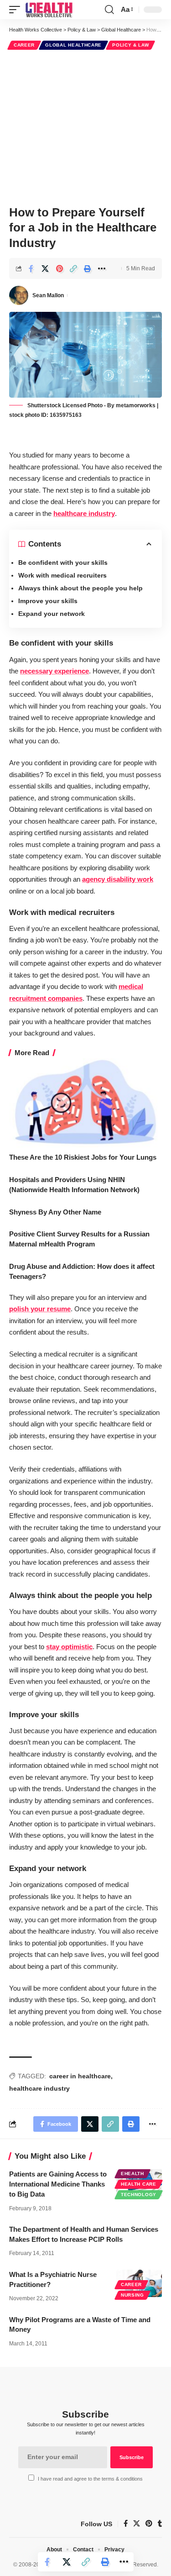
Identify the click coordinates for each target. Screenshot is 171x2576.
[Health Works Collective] (49, 10)
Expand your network (52, 614)
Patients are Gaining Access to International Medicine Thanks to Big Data (58, 2184)
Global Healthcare (73, 45)
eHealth (132, 2174)
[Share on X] (45, 268)
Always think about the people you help (80, 588)
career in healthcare (80, 2076)
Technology (139, 2195)
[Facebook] (126, 2524)
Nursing (132, 2295)
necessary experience (54, 671)
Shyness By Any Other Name (55, 1212)
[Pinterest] (149, 2524)
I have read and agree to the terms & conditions (90, 2479)
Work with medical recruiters (62, 575)
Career (24, 45)
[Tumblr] (160, 2524)
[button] (17, 10)
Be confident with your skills (63, 563)
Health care (139, 2184)
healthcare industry (84, 513)
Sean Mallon (48, 295)
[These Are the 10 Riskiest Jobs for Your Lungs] (85, 1102)
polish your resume (40, 1309)
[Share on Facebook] (31, 268)
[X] (137, 2524)
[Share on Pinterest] (59, 268)
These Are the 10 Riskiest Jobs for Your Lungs (83, 1157)
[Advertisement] (85, 126)
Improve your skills (48, 601)
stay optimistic (69, 1647)
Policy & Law (130, 45)
